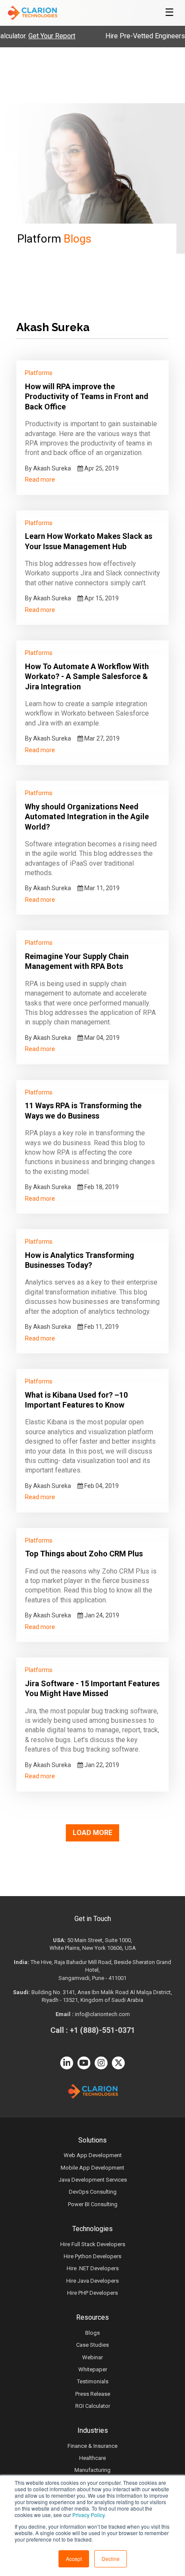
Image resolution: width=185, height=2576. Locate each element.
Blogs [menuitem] (92, 2333)
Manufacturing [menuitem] (92, 2470)
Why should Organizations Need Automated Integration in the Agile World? (87, 817)
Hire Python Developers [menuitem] (92, 2256)
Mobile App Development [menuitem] (92, 2168)
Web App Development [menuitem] (93, 2155)
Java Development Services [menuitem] (93, 2180)
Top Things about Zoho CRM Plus (84, 1554)
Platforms (39, 373)
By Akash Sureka (48, 468)
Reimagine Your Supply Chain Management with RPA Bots (77, 961)
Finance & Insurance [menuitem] (92, 2446)
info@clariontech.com (102, 2014)
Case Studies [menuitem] (92, 2345)
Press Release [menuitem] (93, 2394)
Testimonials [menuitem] (93, 2381)
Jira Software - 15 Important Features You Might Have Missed (92, 1688)
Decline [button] (111, 2559)
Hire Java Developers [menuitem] (92, 2281)
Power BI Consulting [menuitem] (93, 2204)
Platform (54, 239)
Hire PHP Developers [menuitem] (92, 2293)
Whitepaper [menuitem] (93, 2369)
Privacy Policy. (89, 2515)
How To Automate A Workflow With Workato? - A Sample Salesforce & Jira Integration (87, 676)
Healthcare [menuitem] (92, 2458)
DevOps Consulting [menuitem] (93, 2192)
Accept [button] (74, 2559)
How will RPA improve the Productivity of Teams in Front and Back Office (87, 397)
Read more (40, 480)
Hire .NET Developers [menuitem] (93, 2268)
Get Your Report (35, 36)
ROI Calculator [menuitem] (93, 2406)
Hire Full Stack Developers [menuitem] (93, 2244)
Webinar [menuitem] (92, 2357)
